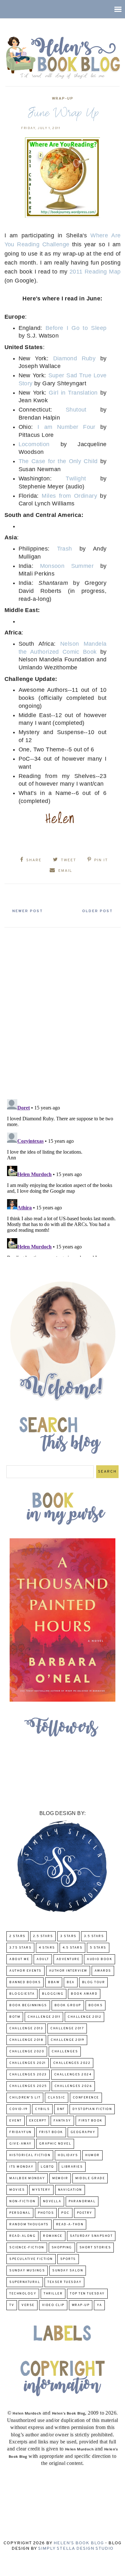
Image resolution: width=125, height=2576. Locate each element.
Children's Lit (25, 2098)
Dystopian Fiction (92, 2109)
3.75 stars (20, 1948)
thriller (53, 2294)
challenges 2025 (28, 2086)
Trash (65, 549)
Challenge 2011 (44, 2017)
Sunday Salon (68, 2271)
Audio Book (100, 1959)
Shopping (62, 2248)
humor (92, 2155)
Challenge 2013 (26, 2028)
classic (57, 2098)
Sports (68, 2259)
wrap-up (63, 99)
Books (96, 2005)
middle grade (90, 2178)
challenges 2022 (72, 2063)
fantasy (62, 2121)
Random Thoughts (29, 2224)
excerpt (38, 2121)
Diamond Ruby (75, 358)
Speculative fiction (31, 2259)
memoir (60, 2178)
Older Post (97, 911)
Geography (83, 2132)
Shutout (76, 410)
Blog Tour (94, 1982)
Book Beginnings (28, 2005)
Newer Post (28, 911)
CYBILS (42, 2109)
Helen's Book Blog (79, 2543)
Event (16, 2121)
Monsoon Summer (67, 566)
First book (91, 2121)
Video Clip (53, 2305)
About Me (19, 1959)
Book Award (84, 1994)
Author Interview (68, 1971)
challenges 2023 (28, 2075)
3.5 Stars (94, 1936)
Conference (86, 2098)
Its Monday (21, 2167)
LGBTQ (47, 2167)
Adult (43, 1959)
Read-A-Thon (70, 2224)
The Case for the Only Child (58, 461)
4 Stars (47, 1948)
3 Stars (68, 1936)
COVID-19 (18, 2109)
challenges (65, 2052)
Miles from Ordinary (69, 496)
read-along (22, 2236)
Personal (20, 2213)
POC (65, 2213)
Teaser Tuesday (64, 2282)
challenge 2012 (84, 2017)
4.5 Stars (73, 1948)
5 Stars (98, 1948)
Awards (103, 1971)
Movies (17, 2190)
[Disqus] (63, 1011)
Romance (53, 2236)
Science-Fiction (27, 2248)
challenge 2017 (67, 2028)
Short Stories (95, 2248)
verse (28, 2305)
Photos (46, 2213)
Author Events (25, 1971)
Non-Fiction (22, 2201)
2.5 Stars (43, 1936)
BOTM (15, 2017)
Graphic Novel (55, 2144)
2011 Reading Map (95, 272)
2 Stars (17, 1936)
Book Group (68, 2005)
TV (12, 2305)
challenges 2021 (28, 2063)
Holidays (68, 2155)
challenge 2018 (26, 2040)
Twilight (76, 478)
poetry (85, 2213)
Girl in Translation (73, 393)
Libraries (72, 2167)
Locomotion (34, 444)
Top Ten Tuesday (87, 2294)
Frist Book (51, 2132)
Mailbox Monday (27, 2178)
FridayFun (21, 2132)
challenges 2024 (73, 2075)
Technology (23, 2294)
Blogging (53, 1994)
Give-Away (21, 2144)
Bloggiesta (22, 1994)
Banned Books (25, 1982)
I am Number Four (66, 427)
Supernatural (25, 2282)
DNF (61, 2109)
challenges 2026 (73, 2086)
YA (99, 2305)
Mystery (41, 2190)
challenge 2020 (27, 2052)
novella (52, 2201)
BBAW (54, 1982)
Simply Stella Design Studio (76, 2549)
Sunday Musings (27, 2271)
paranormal (82, 2201)
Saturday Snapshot (91, 2236)
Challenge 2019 (67, 2040)
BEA (71, 1982)
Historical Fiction (30, 2155)
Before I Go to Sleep (76, 328)
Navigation (70, 2190)
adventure (68, 1959)
